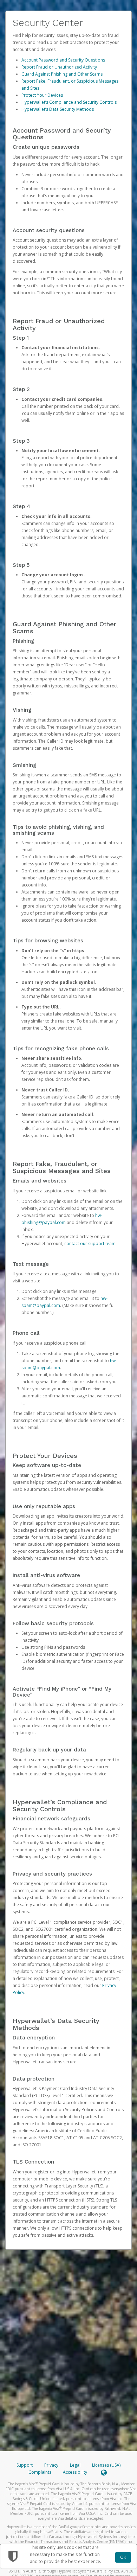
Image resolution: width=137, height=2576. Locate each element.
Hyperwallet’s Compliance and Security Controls (69, 102)
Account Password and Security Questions (63, 60)
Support (25, 2465)
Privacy (51, 2465)
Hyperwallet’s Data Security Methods (58, 109)
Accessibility (75, 2472)
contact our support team (90, 1244)
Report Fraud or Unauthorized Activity (59, 67)
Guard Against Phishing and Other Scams (62, 74)
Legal (75, 2465)
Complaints (40, 2472)
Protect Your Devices (42, 95)
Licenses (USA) (106, 2465)
